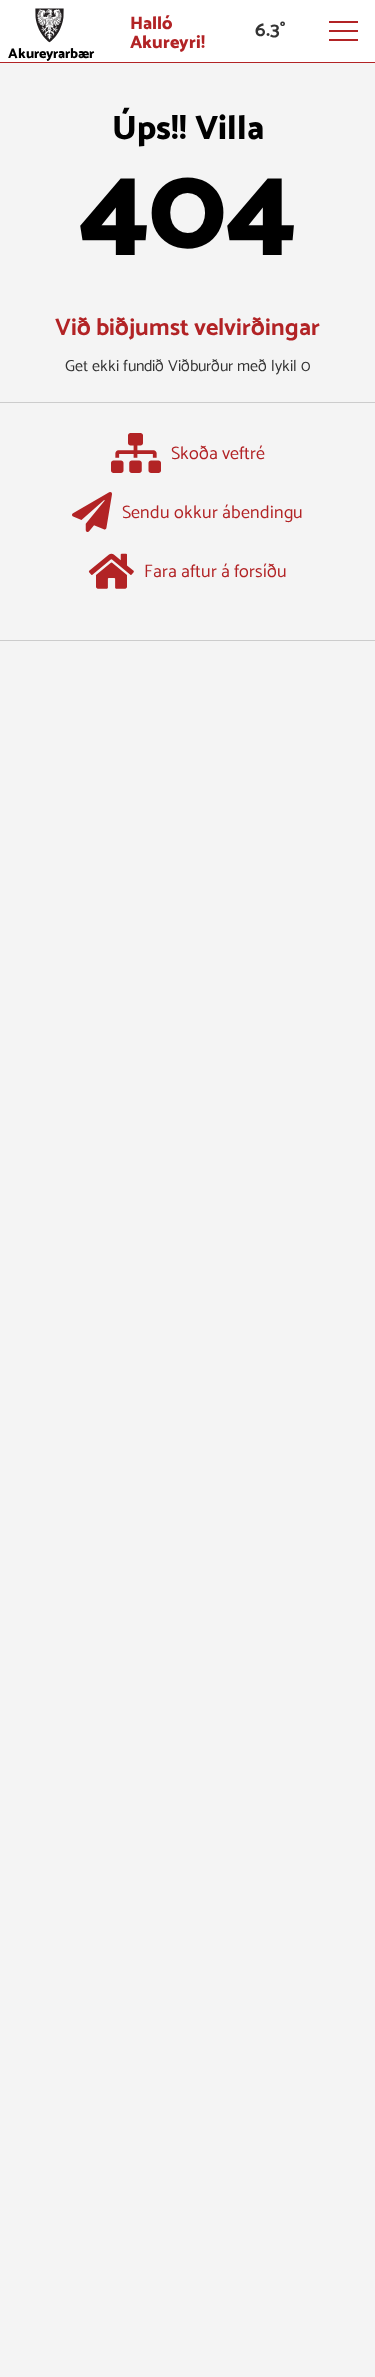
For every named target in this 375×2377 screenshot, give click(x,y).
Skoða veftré (218, 455)
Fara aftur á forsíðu (215, 573)
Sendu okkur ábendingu (212, 514)
